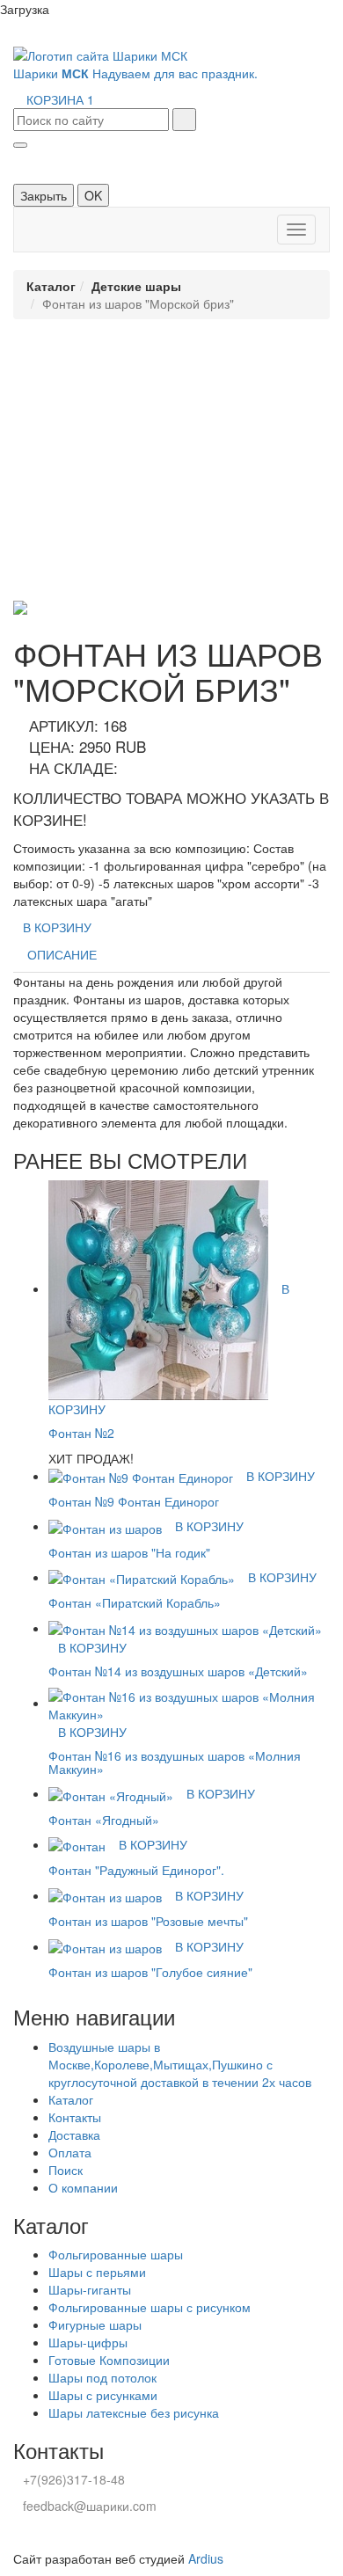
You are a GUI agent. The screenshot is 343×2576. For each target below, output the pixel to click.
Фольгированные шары (116, 2254)
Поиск (66, 2170)
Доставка (74, 2135)
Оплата (70, 2152)
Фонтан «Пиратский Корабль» (135, 1602)
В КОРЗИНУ (57, 927)
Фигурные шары (95, 2324)
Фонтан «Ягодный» (104, 1820)
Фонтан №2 (81, 1433)
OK (93, 195)
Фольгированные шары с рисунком (150, 2307)
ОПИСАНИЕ (62, 954)
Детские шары (136, 286)
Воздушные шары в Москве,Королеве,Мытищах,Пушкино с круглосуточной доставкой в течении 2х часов (180, 2064)
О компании (83, 2187)
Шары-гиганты (90, 2289)
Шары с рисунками (103, 2395)
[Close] (20, 145)
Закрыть (44, 195)
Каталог (51, 286)
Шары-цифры (88, 2342)
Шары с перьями (97, 2272)
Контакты (75, 2117)
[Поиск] (184, 120)
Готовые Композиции (109, 2360)
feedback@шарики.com (90, 2506)
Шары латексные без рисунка (134, 2412)
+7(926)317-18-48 (74, 2479)
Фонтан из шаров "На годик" (129, 1552)
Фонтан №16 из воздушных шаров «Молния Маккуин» (175, 1762)
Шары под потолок (102, 2377)
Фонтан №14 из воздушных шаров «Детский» (178, 1671)
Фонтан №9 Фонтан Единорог (134, 1501)
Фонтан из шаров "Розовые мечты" (148, 1921)
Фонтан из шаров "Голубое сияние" (150, 1972)
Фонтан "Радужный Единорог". (136, 1870)
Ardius (206, 2558)
